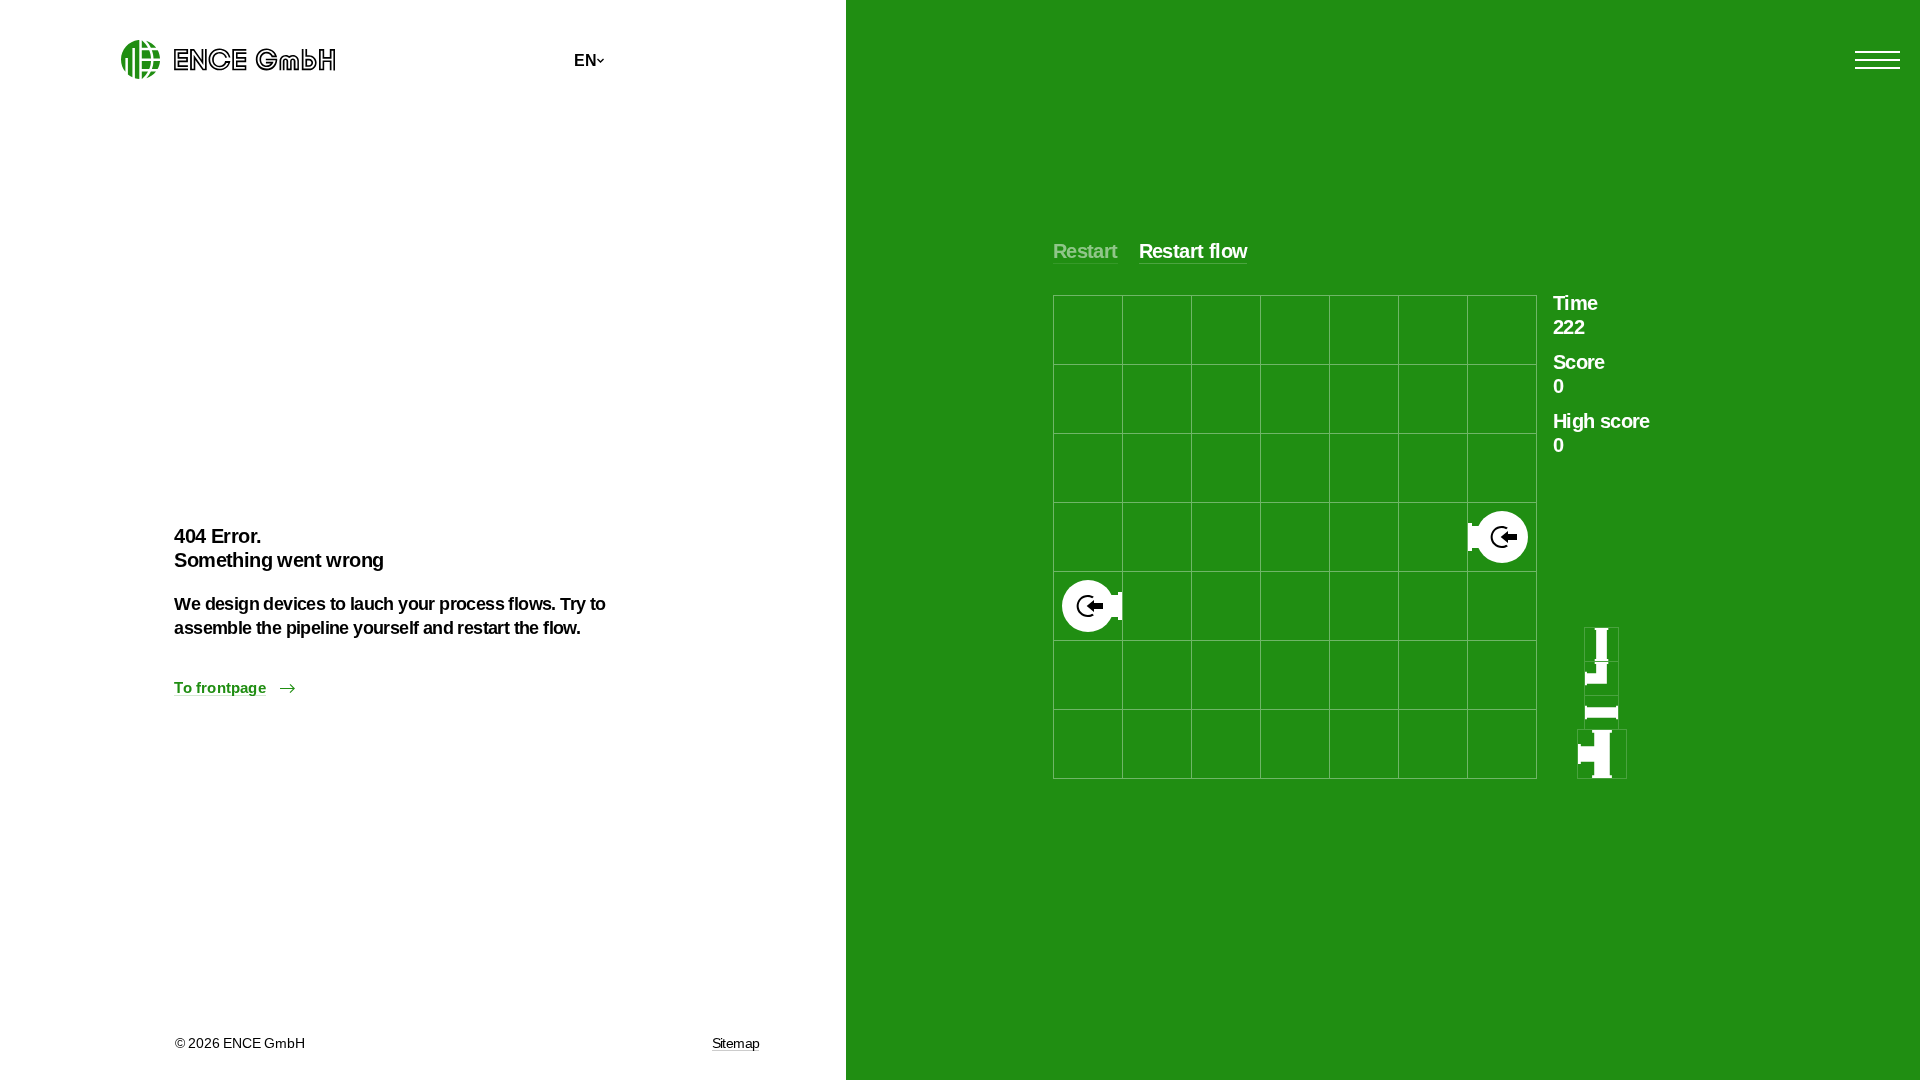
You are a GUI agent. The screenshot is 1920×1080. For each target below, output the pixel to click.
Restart (1085, 251)
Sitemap (736, 1043)
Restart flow (1193, 251)
